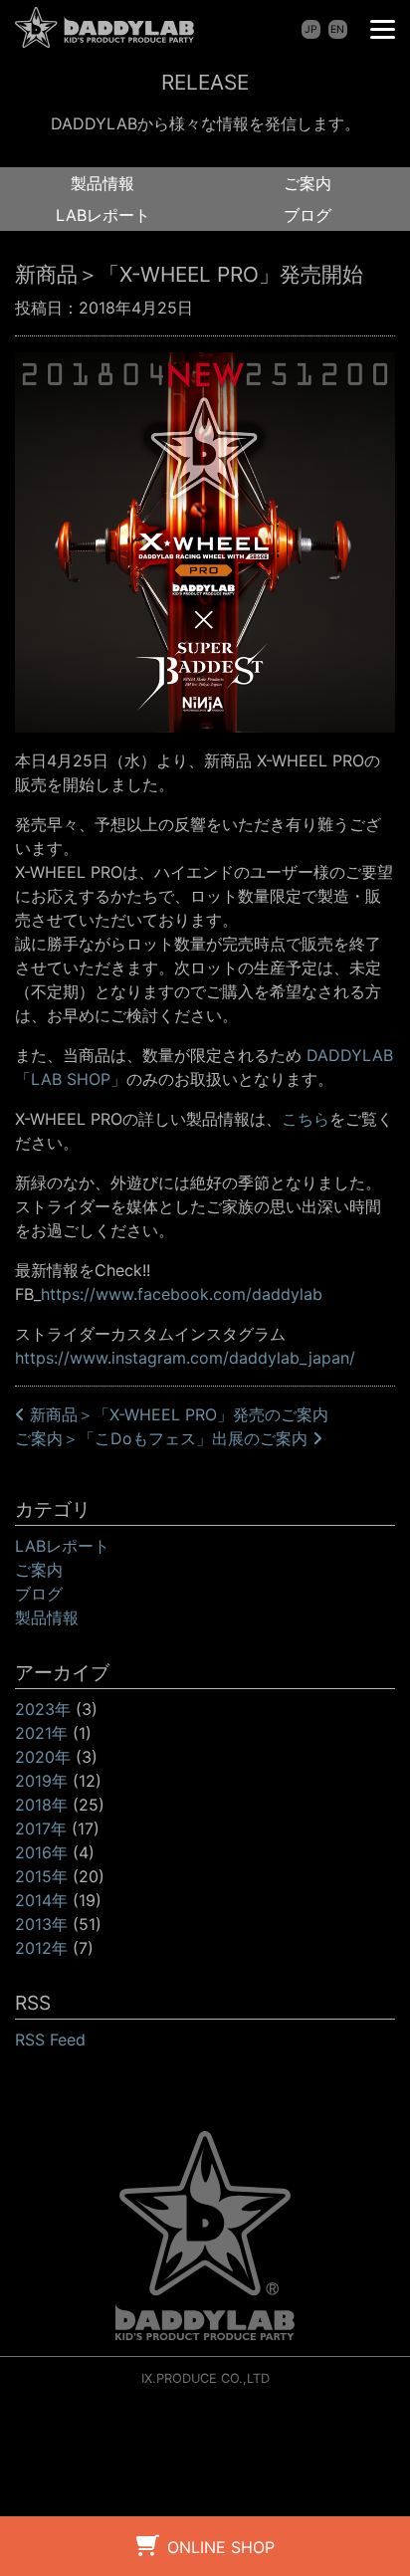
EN (337, 29)
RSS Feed (50, 2039)
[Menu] (383, 27)
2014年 (41, 1900)
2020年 (43, 1757)
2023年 (43, 1709)
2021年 (41, 1733)
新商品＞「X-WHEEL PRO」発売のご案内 (177, 1414)
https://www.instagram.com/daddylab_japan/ (185, 1358)
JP (311, 29)
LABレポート (103, 215)
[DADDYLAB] (104, 27)
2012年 (41, 1948)
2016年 (41, 1852)
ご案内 (307, 183)
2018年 (41, 1805)
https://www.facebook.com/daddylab (182, 1294)
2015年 (41, 1876)
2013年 (41, 1924)
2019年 (41, 1781)
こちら (306, 1119)
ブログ (307, 215)
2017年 (41, 1828)
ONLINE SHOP (221, 2547)
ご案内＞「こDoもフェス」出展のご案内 (164, 1438)
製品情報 (102, 183)
